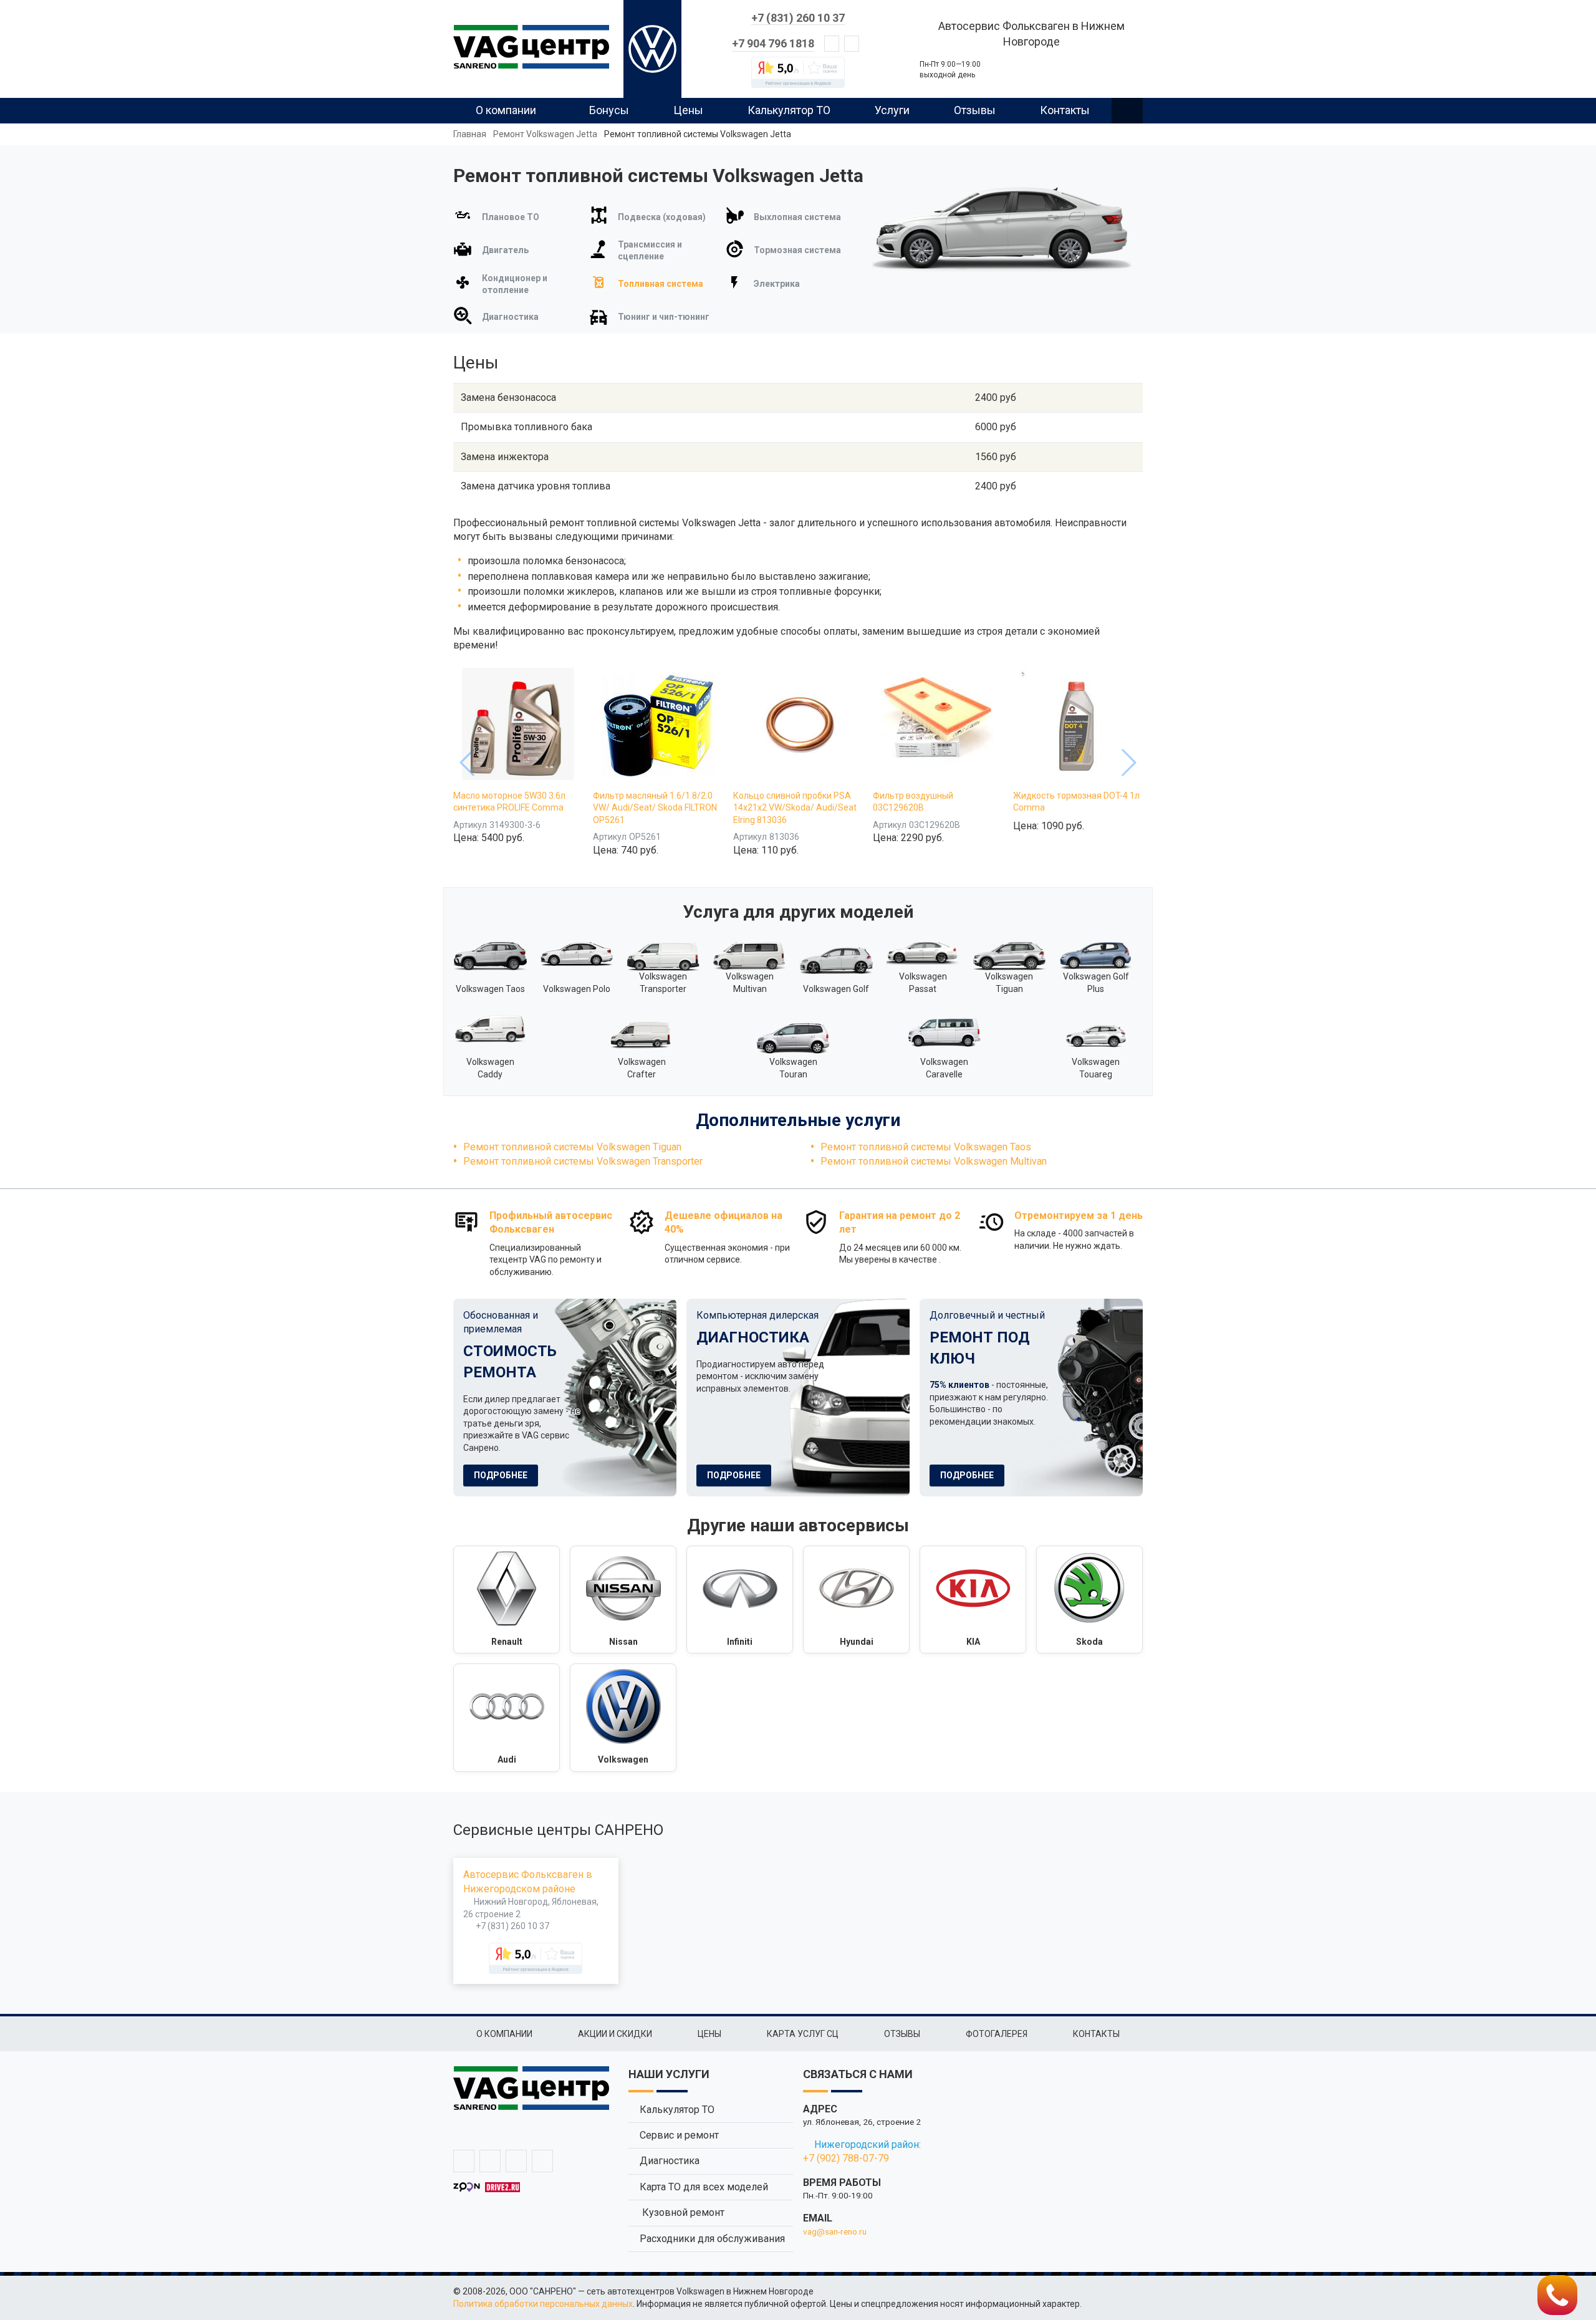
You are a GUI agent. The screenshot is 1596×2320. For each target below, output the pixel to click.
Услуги (892, 110)
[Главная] (531, 47)
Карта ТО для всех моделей (704, 2187)
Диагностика (670, 2161)
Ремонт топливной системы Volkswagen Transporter (583, 1161)
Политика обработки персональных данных (543, 2304)
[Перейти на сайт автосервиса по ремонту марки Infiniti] (740, 1600)
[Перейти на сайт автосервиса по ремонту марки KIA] (973, 1600)
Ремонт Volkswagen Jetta (545, 134)
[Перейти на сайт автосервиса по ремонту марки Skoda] (1089, 1600)
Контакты (1065, 110)
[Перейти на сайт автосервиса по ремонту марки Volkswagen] (623, 1718)
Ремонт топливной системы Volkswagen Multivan (934, 1161)
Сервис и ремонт (679, 2135)
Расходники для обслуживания (712, 2239)
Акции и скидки (615, 2034)
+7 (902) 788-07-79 (846, 2158)
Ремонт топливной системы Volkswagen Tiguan (572, 1147)
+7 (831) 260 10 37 (798, 18)
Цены (688, 110)
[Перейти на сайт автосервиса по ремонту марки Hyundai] (856, 1600)
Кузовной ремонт (682, 2212)
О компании (506, 110)
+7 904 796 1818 (773, 43)
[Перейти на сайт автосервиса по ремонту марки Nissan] (623, 1600)
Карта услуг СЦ (803, 2034)
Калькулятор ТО (789, 110)
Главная (470, 134)
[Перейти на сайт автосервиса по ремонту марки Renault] (507, 1600)
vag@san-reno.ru (835, 2231)
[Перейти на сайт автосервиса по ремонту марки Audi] (507, 1718)
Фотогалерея (997, 2034)
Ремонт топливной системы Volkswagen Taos (926, 1147)
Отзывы (975, 110)
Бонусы (609, 110)
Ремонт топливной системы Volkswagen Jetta (698, 134)
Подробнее (501, 1475)
